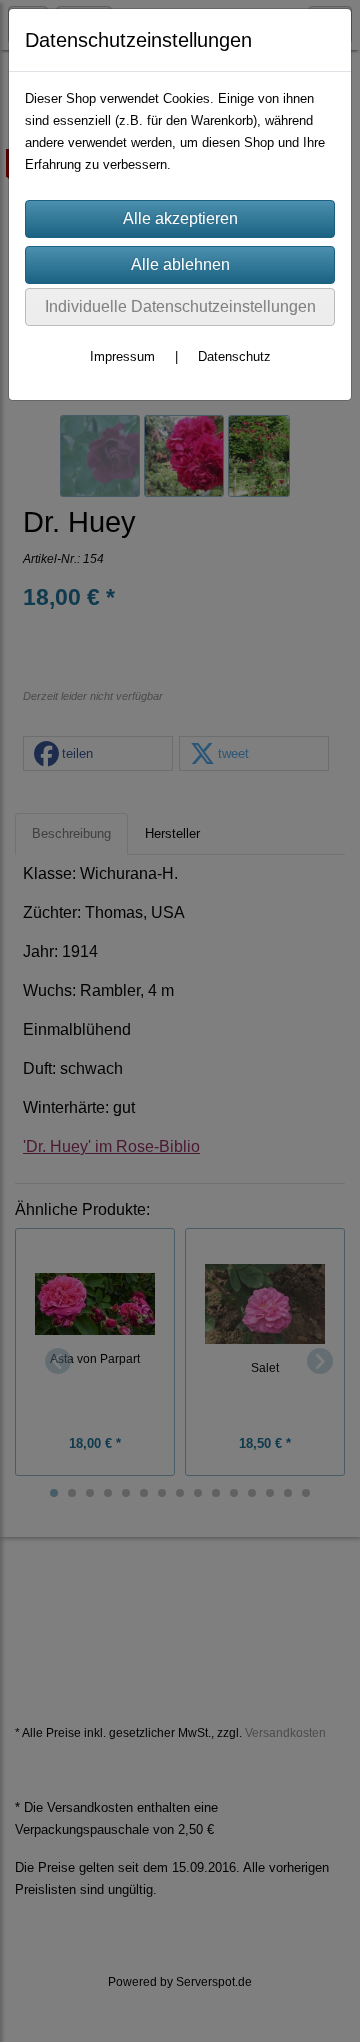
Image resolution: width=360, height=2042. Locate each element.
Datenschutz (234, 356)
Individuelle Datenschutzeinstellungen (180, 306)
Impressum (122, 356)
